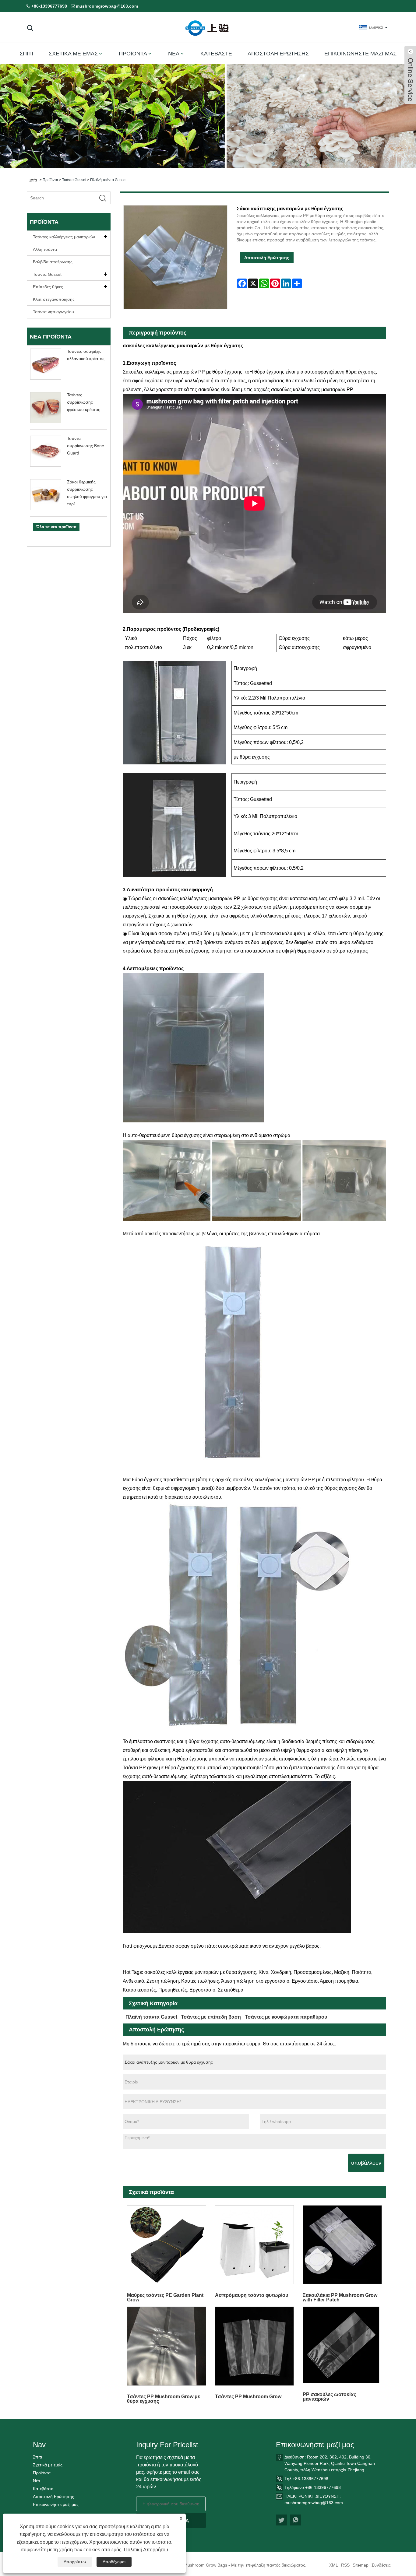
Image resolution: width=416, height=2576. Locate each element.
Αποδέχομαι (114, 2562)
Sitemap (361, 2565)
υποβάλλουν (366, 2163)
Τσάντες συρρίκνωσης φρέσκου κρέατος (84, 402)
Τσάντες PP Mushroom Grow (248, 2397)
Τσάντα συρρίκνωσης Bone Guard (86, 446)
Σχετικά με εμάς (73, 54)
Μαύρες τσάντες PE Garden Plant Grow (165, 2297)
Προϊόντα (133, 54)
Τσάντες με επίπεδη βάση (211, 2017)
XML (334, 2565)
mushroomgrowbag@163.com (107, 6)
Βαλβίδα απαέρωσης (53, 262)
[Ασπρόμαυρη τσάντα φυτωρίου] (254, 2244)
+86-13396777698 (49, 6)
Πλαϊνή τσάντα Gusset (108, 180)
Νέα (174, 54)
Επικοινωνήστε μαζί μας (360, 54)
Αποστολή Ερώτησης (278, 54)
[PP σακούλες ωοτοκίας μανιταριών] (342, 2345)
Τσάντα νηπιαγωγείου (53, 312)
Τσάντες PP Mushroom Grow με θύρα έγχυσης (164, 2399)
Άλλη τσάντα (45, 249)
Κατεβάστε (216, 54)
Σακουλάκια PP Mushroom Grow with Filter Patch (340, 2297)
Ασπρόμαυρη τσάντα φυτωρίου (252, 2295)
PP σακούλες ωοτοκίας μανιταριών (329, 2397)
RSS (345, 2565)
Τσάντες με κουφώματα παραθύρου (286, 2017)
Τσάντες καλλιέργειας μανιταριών (64, 237)
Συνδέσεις (381, 2565)
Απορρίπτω (75, 2562)
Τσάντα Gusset (74, 180)
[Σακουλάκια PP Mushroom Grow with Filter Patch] (342, 2244)
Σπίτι (26, 54)
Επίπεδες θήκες (48, 287)
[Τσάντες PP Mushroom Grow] (254, 2346)
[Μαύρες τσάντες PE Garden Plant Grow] (167, 2244)
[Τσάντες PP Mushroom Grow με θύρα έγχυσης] (167, 2346)
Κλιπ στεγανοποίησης (54, 299)
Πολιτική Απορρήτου (146, 2550)
